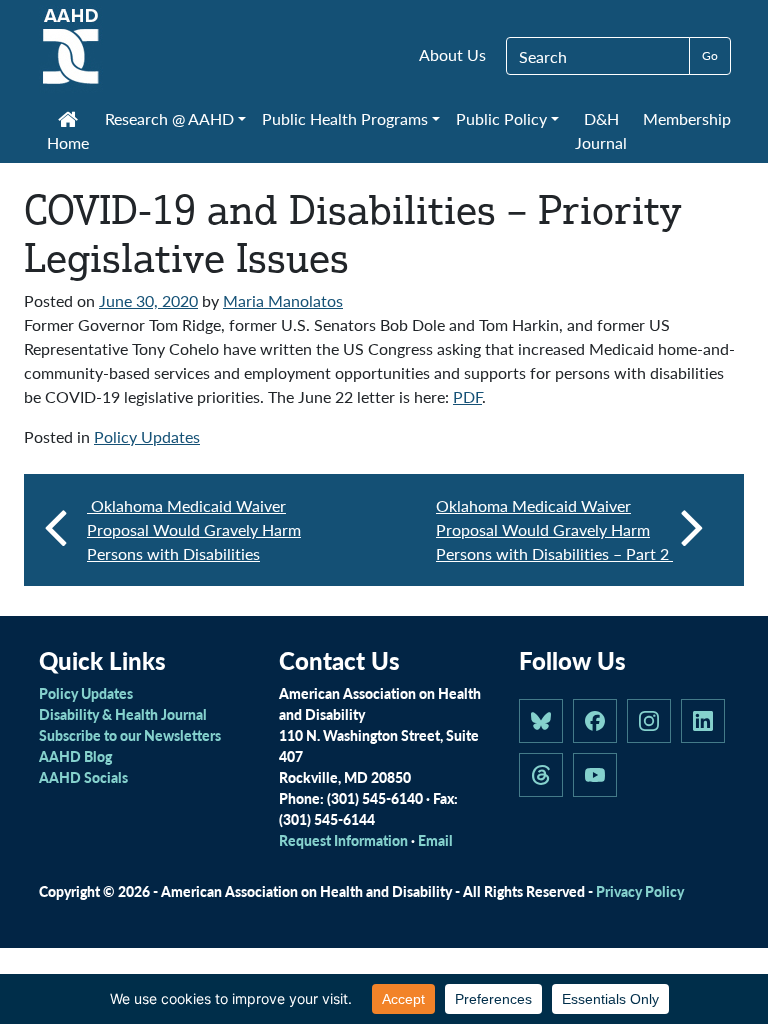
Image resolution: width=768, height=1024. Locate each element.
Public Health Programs (345, 118)
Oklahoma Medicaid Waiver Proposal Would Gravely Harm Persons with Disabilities (194, 529)
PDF (467, 396)
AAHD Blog (75, 756)
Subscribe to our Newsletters (130, 735)
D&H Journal (601, 130)
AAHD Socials (83, 777)
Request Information (343, 840)
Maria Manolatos (283, 300)
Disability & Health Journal (123, 714)
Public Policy (501, 118)
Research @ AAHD (169, 118)
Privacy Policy (640, 891)
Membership (687, 118)
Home (68, 142)
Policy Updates (147, 436)
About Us (452, 54)
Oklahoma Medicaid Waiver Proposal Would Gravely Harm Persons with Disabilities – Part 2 (554, 529)
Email (435, 840)
